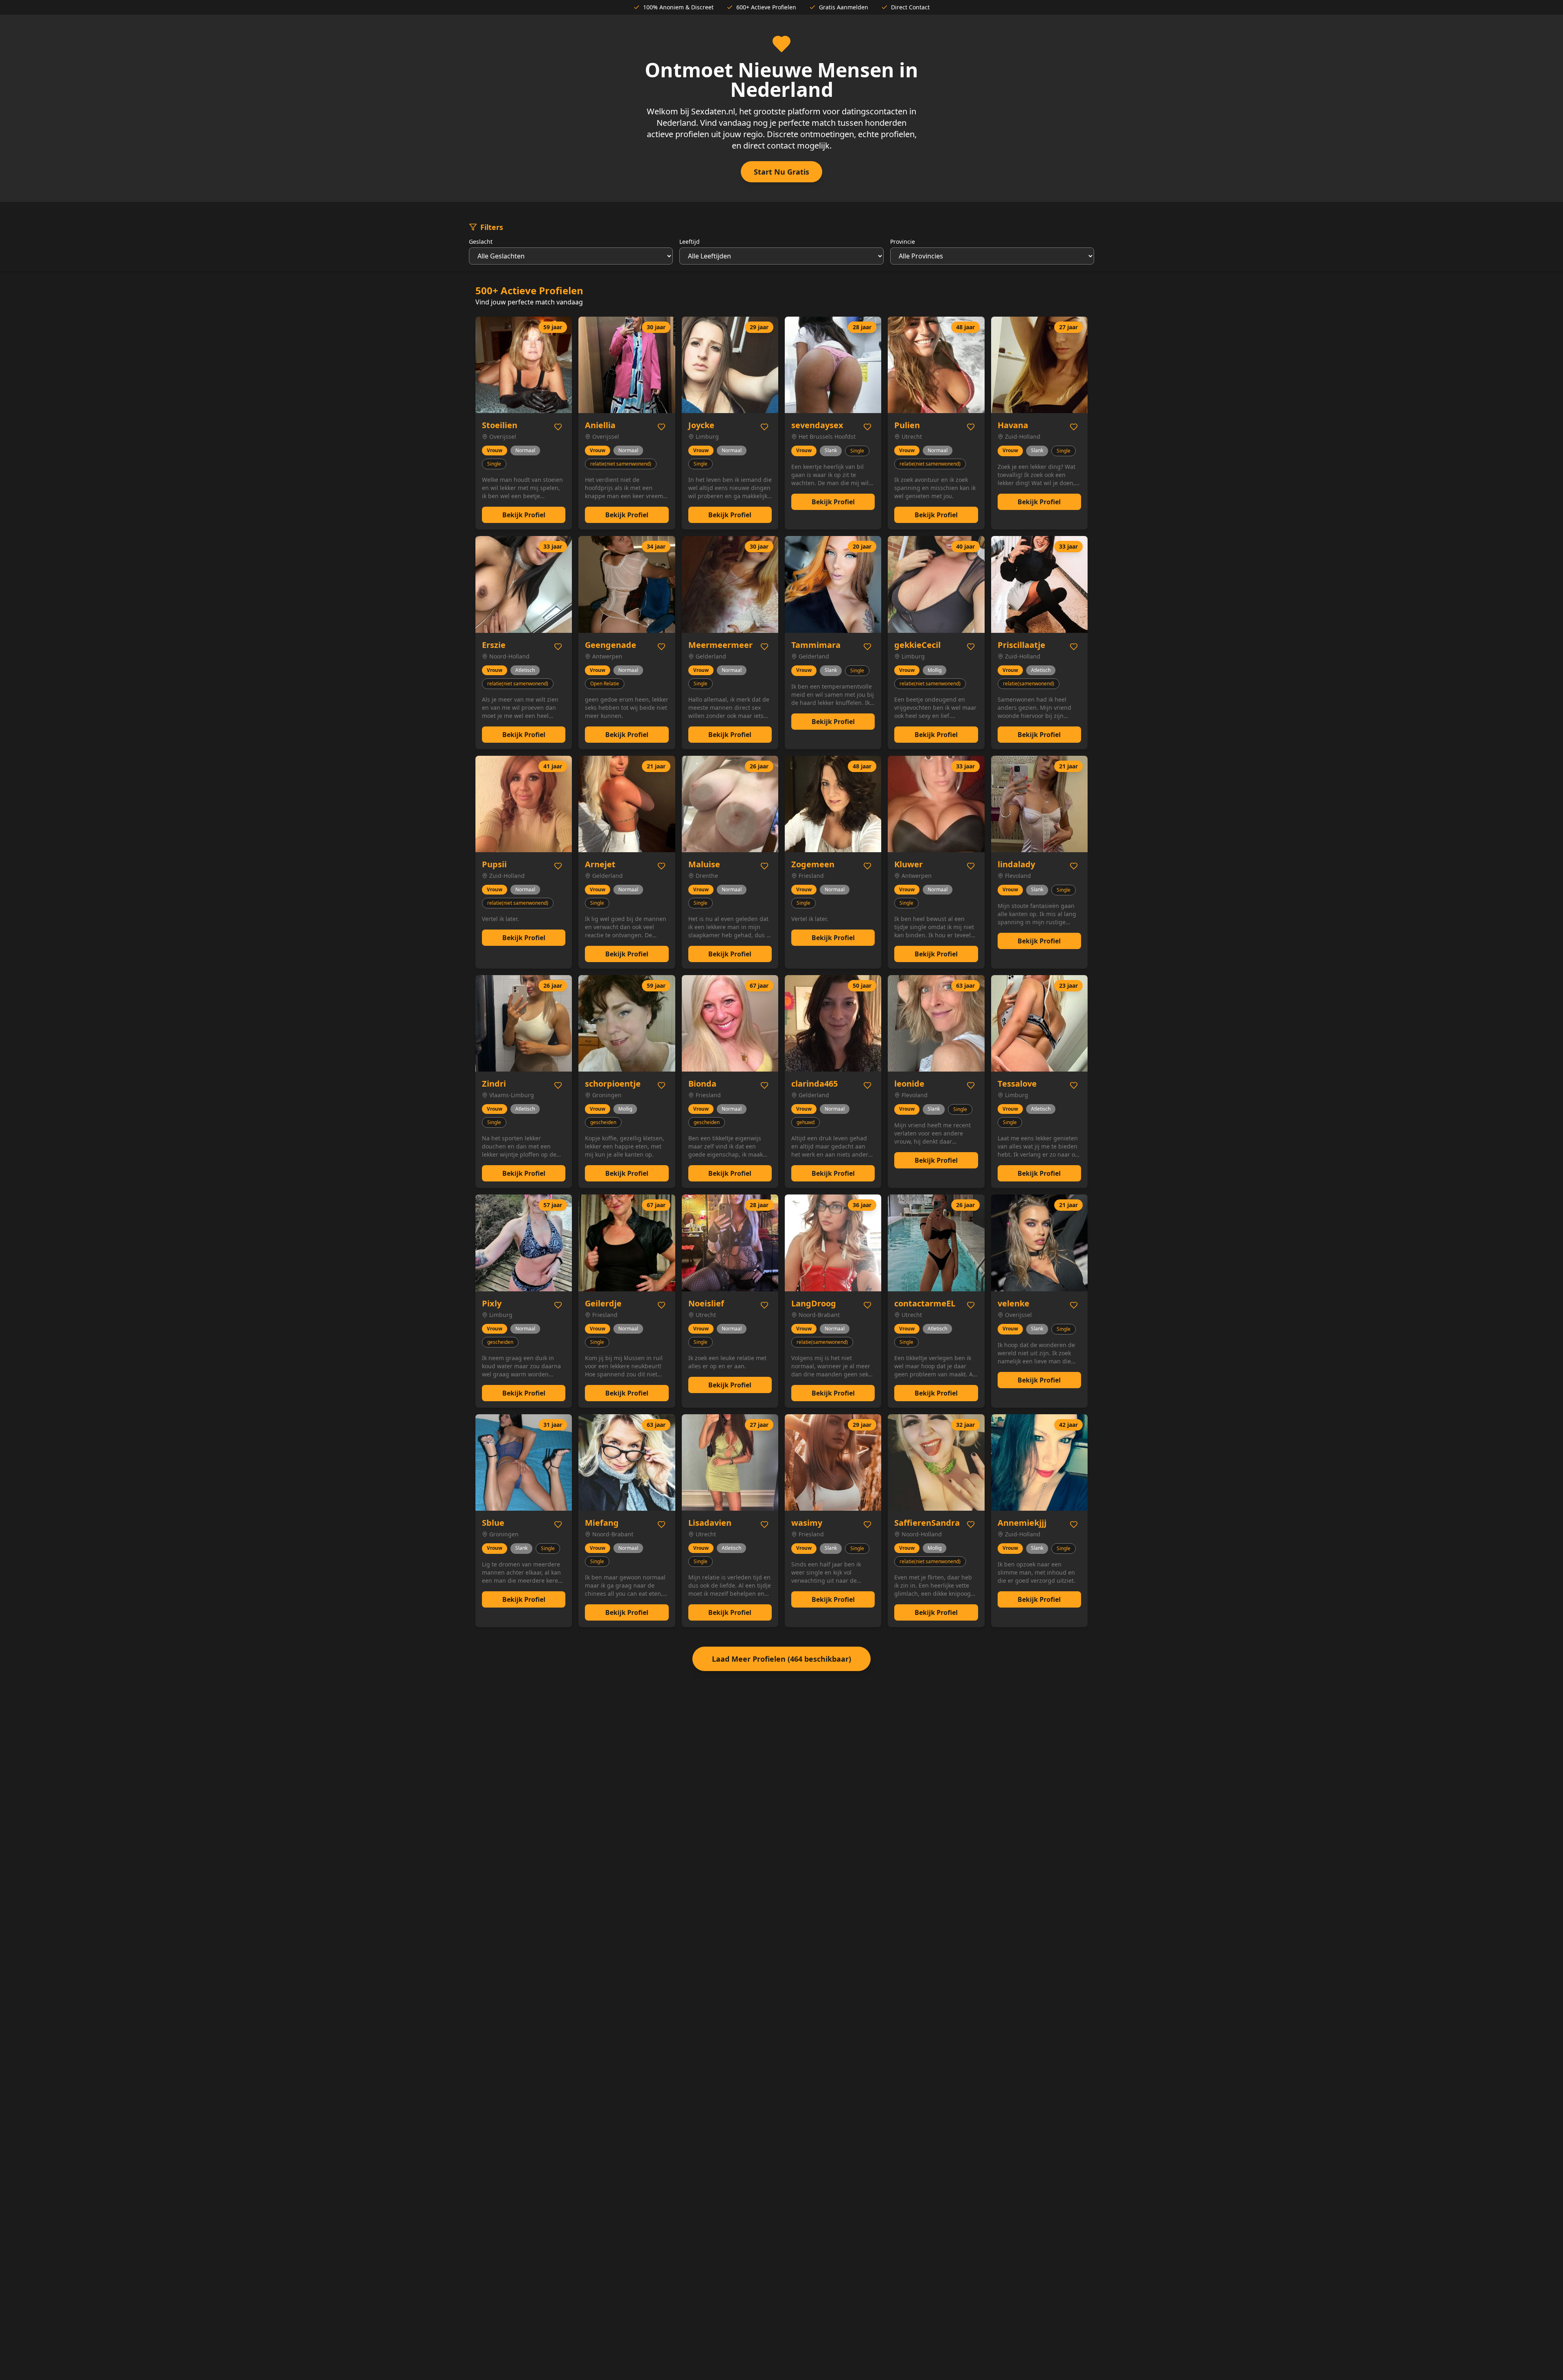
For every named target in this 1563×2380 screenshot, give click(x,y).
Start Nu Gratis (781, 172)
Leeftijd (690, 242)
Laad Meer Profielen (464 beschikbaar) (781, 1659)
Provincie (903, 242)
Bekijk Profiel (524, 515)
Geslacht (481, 242)
